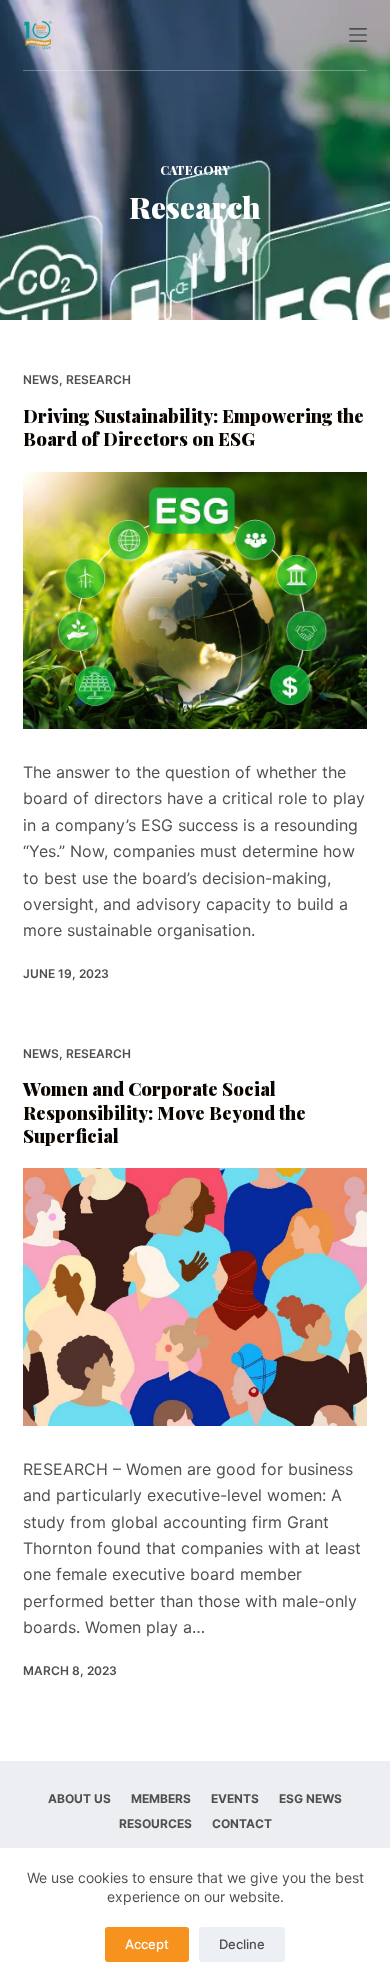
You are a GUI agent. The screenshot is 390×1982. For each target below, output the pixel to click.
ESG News (310, 1798)
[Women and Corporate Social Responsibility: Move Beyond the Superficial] (194, 1296)
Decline (242, 1944)
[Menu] (358, 35)
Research (98, 379)
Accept (147, 1944)
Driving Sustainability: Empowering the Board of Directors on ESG (193, 427)
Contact (242, 1823)
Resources (155, 1823)
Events (235, 1798)
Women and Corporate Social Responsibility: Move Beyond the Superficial (164, 1112)
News (41, 379)
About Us (79, 1798)
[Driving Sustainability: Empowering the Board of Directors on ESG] (194, 600)
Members (161, 1798)
